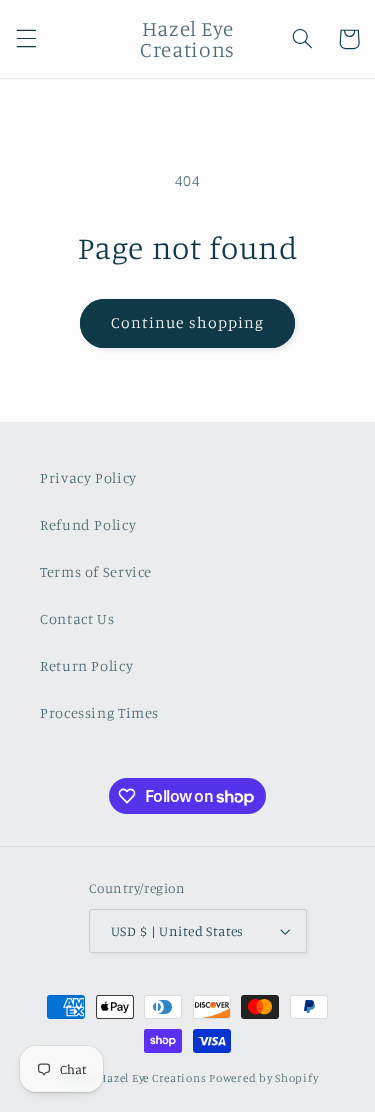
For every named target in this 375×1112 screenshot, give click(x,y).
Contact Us (77, 618)
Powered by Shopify (263, 1078)
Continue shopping (187, 322)
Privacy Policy (88, 477)
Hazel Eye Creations (152, 1078)
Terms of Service (96, 571)
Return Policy (86, 665)
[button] (26, 39)
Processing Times (99, 712)
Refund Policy (88, 524)
